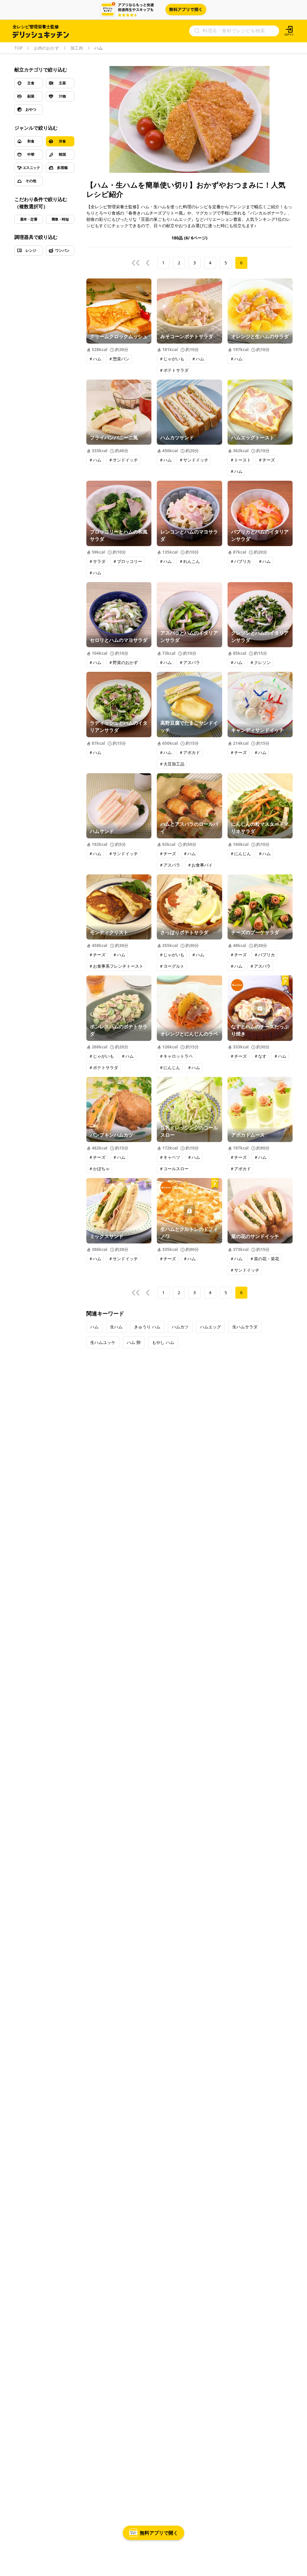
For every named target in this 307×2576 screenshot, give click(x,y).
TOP (18, 48)
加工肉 (77, 48)
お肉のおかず (46, 48)
